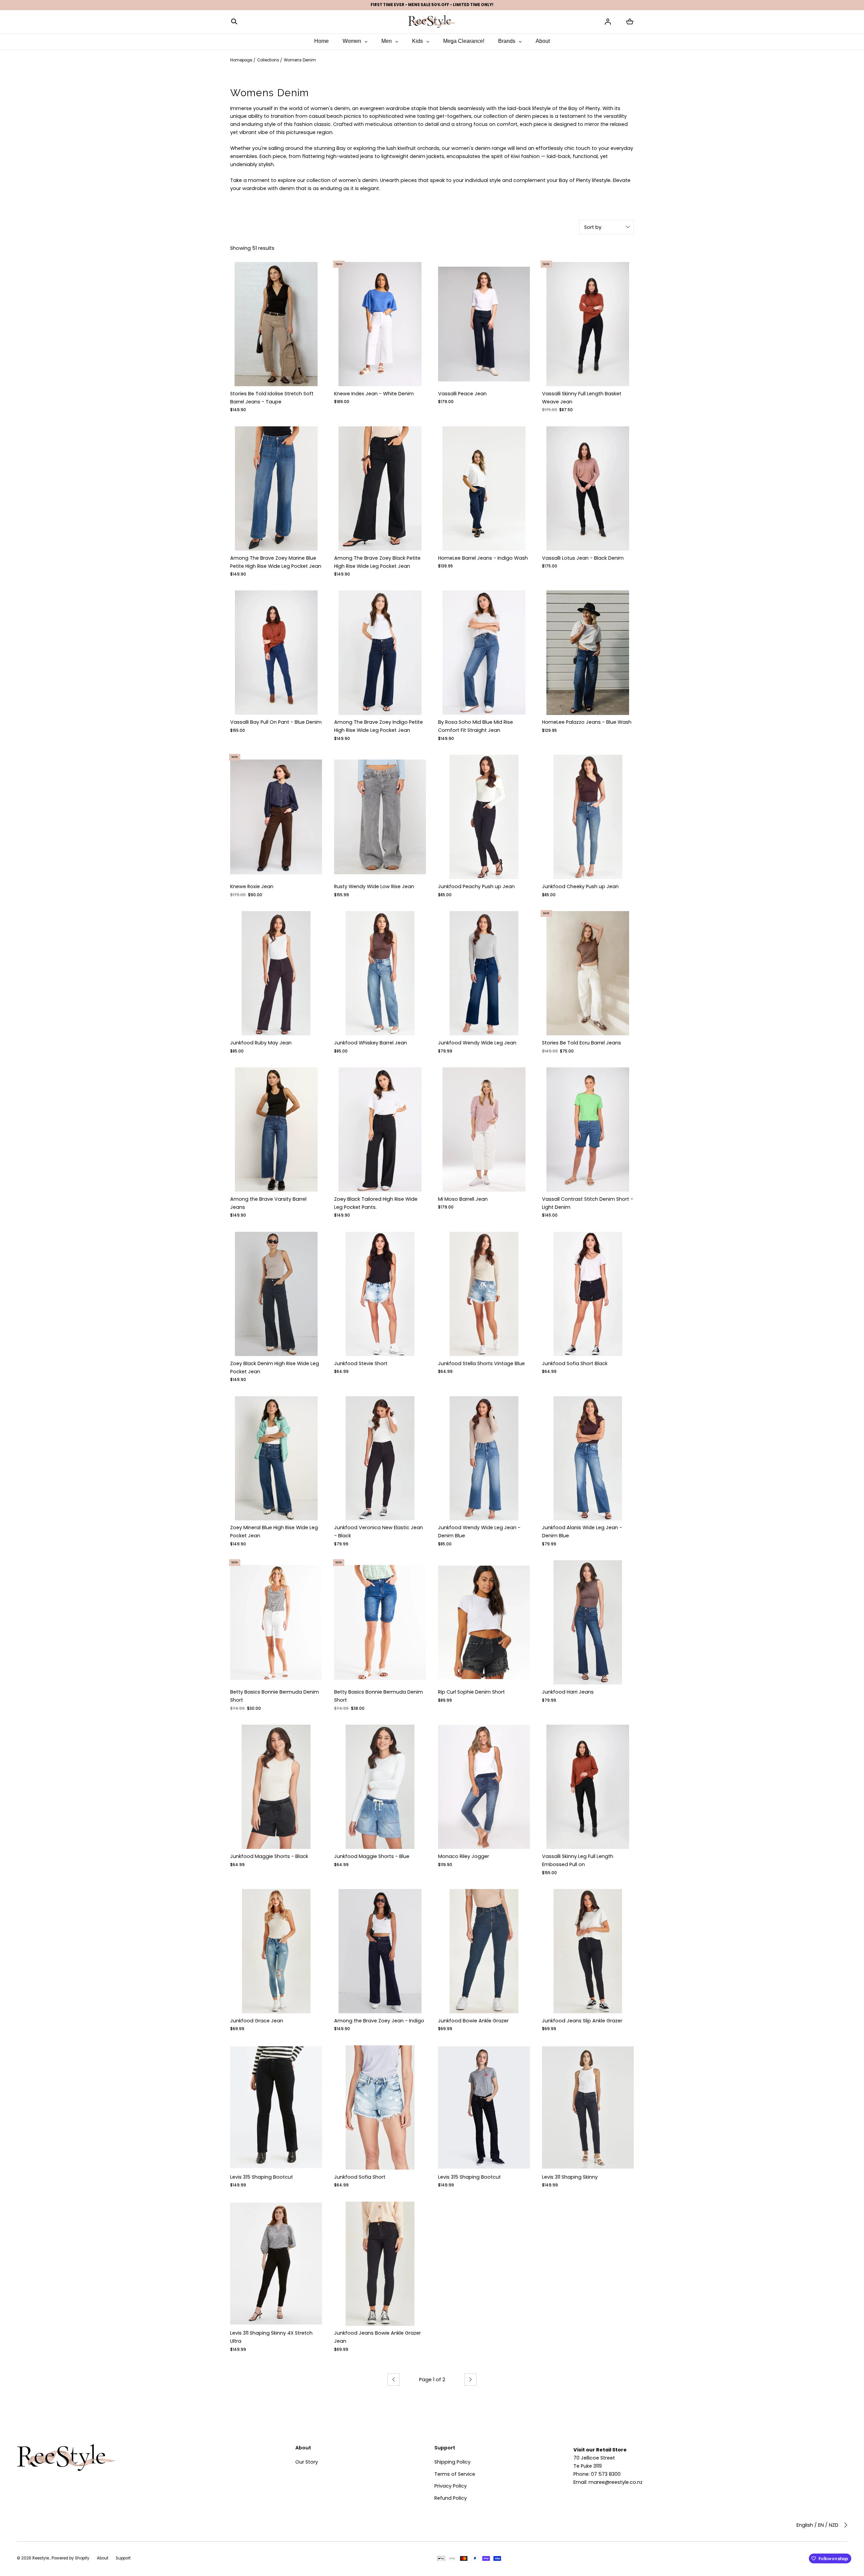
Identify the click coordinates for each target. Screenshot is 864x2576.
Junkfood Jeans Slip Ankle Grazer (582, 2021)
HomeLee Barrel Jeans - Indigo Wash (483, 558)
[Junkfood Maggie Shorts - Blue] (380, 1787)
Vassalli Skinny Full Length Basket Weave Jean (582, 398)
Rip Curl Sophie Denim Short (471, 1692)
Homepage (241, 60)
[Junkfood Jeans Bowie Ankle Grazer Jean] (380, 2264)
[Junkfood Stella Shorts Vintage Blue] (484, 1294)
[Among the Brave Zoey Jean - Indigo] (380, 1951)
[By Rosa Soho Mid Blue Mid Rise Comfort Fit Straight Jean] (484, 653)
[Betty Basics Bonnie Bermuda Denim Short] (276, 1622)
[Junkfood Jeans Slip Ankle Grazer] (588, 1951)
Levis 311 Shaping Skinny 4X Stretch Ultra (271, 2337)
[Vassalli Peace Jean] (484, 324)
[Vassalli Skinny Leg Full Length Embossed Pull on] (588, 1787)
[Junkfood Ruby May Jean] (276, 973)
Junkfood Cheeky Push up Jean (580, 886)
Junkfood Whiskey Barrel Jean (371, 1043)
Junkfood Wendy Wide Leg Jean (477, 1043)
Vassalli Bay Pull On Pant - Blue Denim (276, 722)
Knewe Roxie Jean (252, 886)
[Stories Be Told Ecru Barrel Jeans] (588, 973)
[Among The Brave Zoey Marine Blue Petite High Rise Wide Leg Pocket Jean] (276, 488)
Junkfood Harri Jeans (568, 1692)
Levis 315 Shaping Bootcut (262, 2177)
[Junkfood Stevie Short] (380, 1294)
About (103, 2558)
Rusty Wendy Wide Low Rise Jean (374, 886)
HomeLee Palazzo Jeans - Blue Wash (587, 722)
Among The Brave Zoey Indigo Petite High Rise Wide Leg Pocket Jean (379, 726)
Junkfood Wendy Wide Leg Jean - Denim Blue (479, 1532)
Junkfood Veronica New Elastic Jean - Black (379, 1532)
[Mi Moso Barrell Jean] (484, 1130)
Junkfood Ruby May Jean (261, 1043)
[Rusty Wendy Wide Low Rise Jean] (380, 817)
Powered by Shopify (71, 2558)
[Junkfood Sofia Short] (380, 2107)
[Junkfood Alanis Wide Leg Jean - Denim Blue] (588, 1458)
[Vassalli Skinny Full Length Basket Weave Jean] (588, 324)
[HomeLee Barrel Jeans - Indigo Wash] (484, 488)
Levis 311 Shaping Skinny (570, 2177)
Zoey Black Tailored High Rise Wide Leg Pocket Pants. (376, 1203)
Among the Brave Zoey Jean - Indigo (379, 2021)
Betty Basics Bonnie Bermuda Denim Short (275, 1696)
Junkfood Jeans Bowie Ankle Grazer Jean (377, 2337)
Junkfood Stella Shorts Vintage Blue (481, 1363)
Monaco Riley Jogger (464, 1856)
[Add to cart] (311, 375)
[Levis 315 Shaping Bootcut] (276, 2107)
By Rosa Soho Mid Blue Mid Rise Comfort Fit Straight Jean (476, 726)
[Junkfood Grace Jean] (276, 1951)
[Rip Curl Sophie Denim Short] (484, 1622)
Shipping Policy (452, 2462)
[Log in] (608, 22)
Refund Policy (451, 2498)
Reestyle (41, 2558)
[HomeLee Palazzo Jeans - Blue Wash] (588, 653)
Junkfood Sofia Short (360, 2177)
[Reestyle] (432, 21)
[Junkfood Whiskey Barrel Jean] (380, 973)
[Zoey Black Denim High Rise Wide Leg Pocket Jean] (276, 1294)
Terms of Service (455, 2474)
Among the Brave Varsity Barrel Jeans (268, 1203)
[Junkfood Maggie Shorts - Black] (276, 1787)
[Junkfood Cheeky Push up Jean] (588, 817)
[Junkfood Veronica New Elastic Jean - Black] (380, 1458)
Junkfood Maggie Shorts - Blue (372, 1856)
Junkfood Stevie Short (361, 1363)
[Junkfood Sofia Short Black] (588, 1294)
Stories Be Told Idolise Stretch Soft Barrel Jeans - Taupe (272, 398)
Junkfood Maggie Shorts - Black (269, 1856)
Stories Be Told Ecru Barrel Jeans (582, 1043)
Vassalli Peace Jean (462, 394)
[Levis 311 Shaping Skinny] (588, 2107)
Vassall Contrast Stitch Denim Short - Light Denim (588, 1203)
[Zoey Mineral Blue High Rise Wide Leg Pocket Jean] (276, 1458)
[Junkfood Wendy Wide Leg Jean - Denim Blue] (484, 1458)
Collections (268, 60)
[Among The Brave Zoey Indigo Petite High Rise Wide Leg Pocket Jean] (380, 653)
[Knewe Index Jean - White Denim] (380, 324)
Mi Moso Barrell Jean (463, 1199)
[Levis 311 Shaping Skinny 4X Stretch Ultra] (276, 2264)
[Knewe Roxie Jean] (276, 817)
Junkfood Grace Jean (257, 2021)
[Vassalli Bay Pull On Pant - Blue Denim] (276, 653)
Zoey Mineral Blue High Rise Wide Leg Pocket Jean (274, 1532)
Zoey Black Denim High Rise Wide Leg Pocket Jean (275, 1367)
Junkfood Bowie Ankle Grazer (473, 2021)
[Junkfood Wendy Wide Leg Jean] (484, 973)
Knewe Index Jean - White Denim (374, 394)
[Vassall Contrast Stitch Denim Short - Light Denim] (588, 1130)
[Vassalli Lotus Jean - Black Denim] (588, 488)
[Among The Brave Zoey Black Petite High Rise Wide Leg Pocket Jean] (380, 488)
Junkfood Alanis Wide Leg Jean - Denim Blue (582, 1532)
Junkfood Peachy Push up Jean (476, 886)
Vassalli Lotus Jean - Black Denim (583, 558)
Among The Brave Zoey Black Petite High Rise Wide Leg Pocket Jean (377, 562)
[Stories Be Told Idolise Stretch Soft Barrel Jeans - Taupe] (276, 324)
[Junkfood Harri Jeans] (588, 1622)
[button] (234, 21)
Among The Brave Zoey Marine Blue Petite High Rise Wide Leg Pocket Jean (276, 562)
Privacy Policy (451, 2486)
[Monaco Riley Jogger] (484, 1787)
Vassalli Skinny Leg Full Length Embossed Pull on (578, 1860)
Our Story (307, 2462)
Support (123, 2558)
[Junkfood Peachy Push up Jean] (484, 817)
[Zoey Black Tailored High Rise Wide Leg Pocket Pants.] (380, 1130)
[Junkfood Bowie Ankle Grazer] (484, 1951)
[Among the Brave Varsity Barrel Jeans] (276, 1130)
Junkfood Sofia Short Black (575, 1363)
